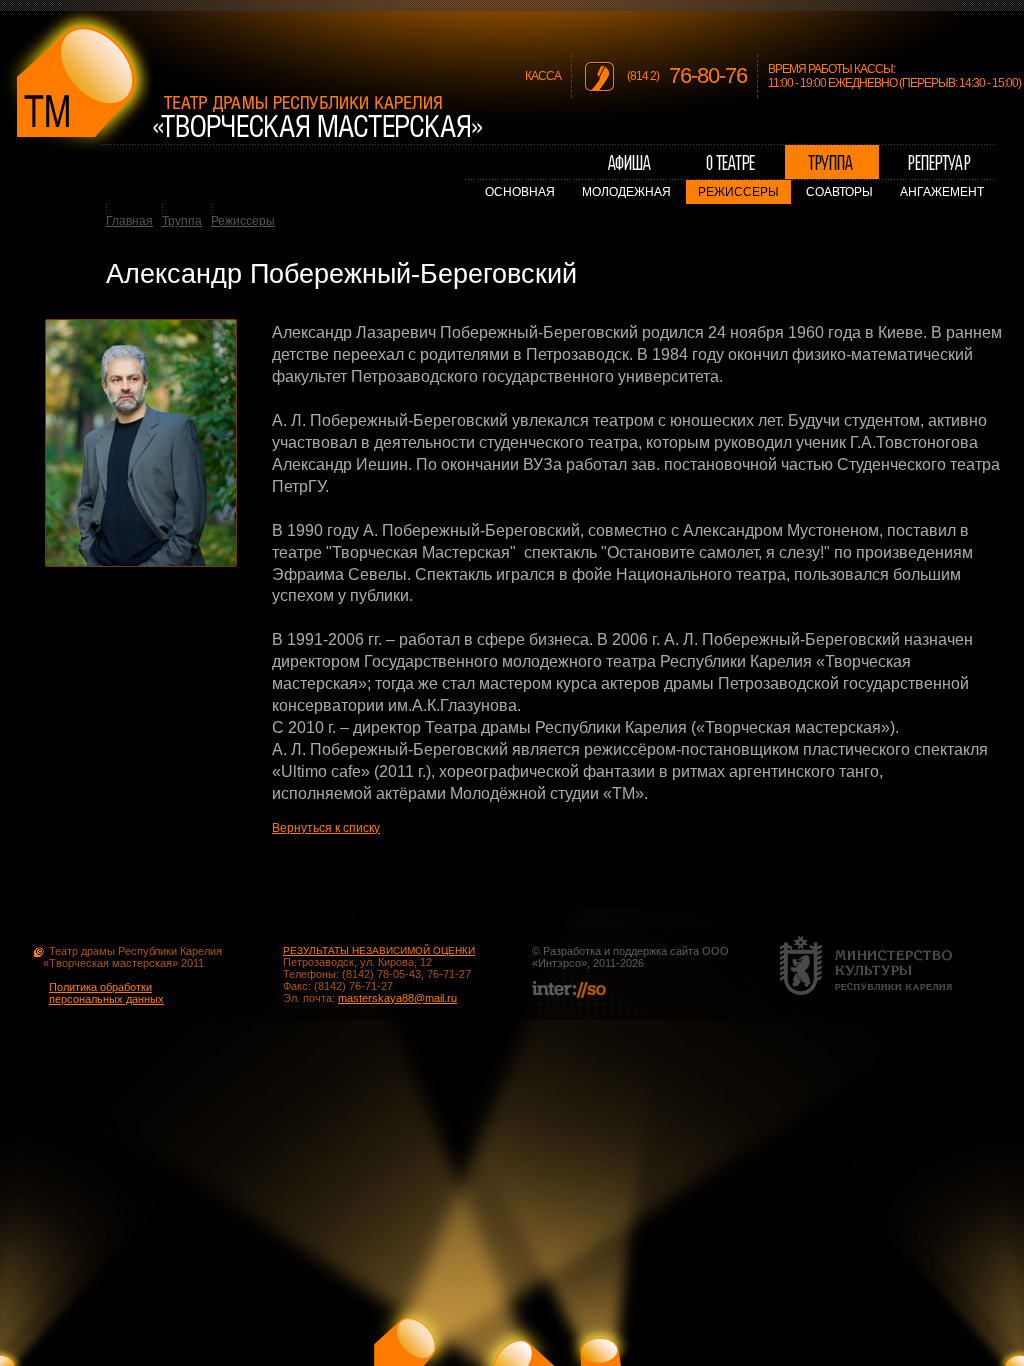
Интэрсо (559, 963)
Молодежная (626, 192)
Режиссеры (738, 192)
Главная (129, 221)
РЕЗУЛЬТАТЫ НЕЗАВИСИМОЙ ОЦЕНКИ (379, 950)
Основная (520, 192)
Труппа (182, 221)
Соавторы (839, 192)
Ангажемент (942, 192)
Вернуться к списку (326, 828)
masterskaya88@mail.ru (397, 998)
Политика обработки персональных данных (106, 993)
